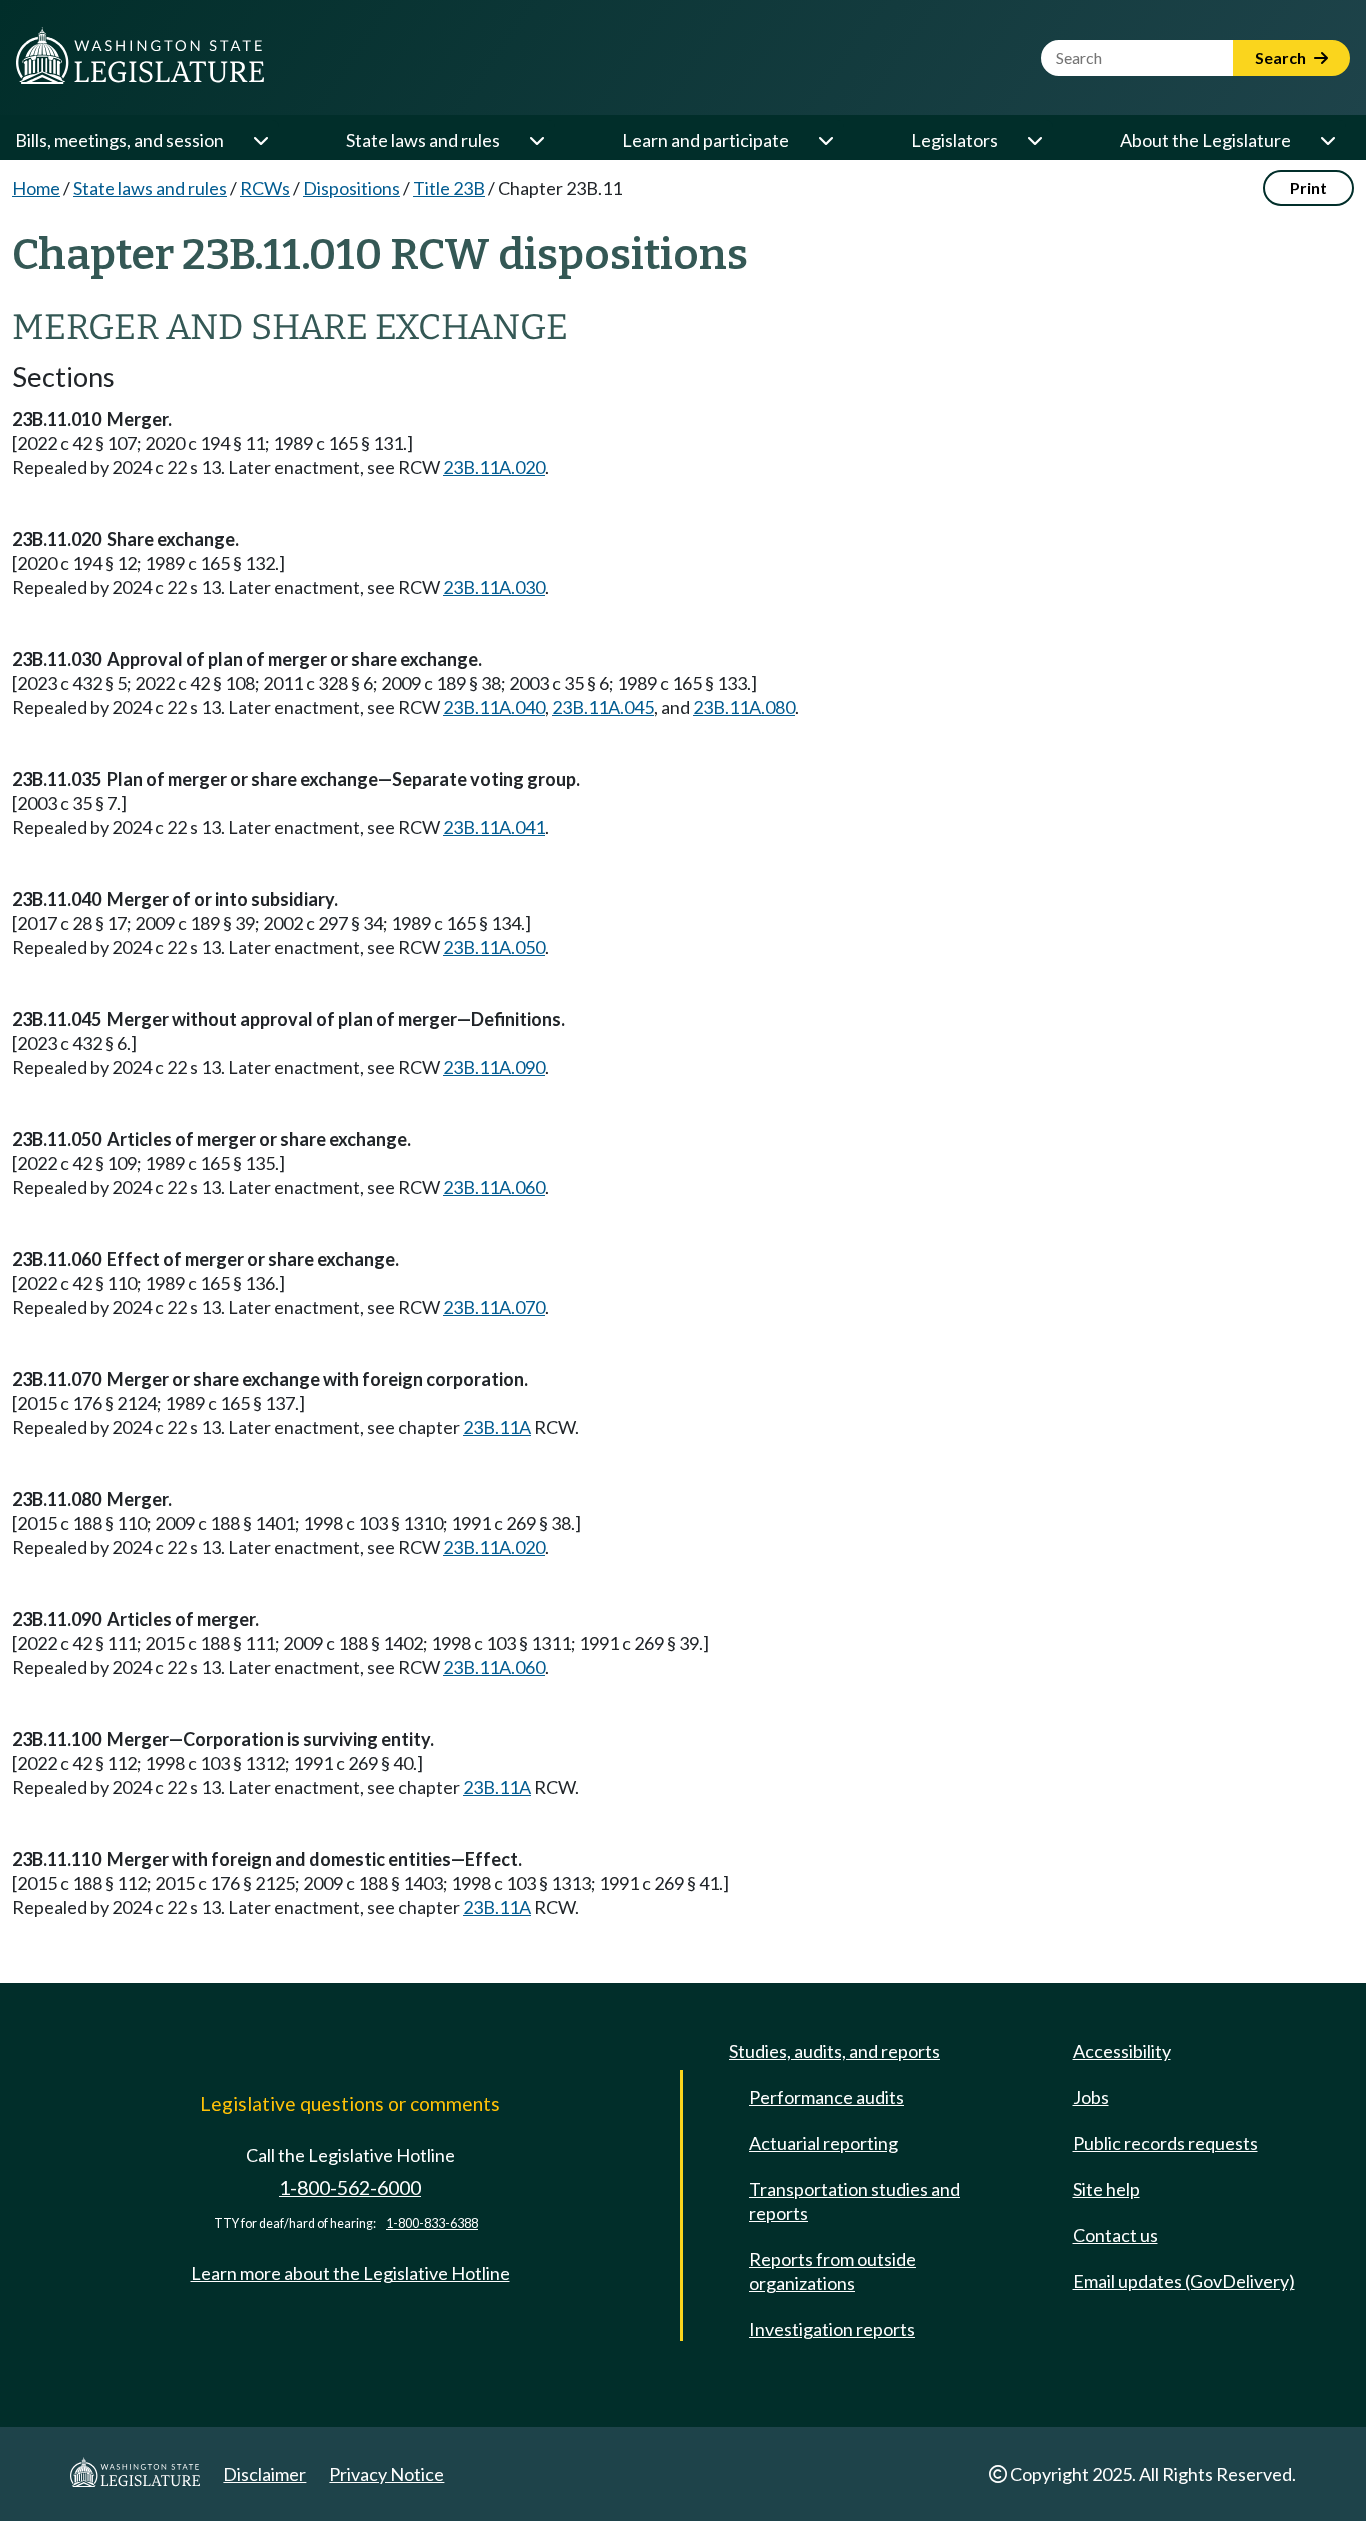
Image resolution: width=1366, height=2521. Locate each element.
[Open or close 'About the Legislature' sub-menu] (1327, 140)
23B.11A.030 (494, 587)
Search (1282, 57)
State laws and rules (423, 140)
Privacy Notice (386, 2474)
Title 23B (449, 188)
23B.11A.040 (494, 707)
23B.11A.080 (744, 707)
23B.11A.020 (494, 467)
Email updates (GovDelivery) (1184, 2281)
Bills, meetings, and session (119, 140)
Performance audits (826, 2097)
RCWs (265, 188)
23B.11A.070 (494, 1307)
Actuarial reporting (823, 2143)
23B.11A (497, 1427)
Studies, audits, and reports (834, 2051)
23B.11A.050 (494, 947)
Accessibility (1122, 2051)
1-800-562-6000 (350, 2187)
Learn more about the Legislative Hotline (350, 2273)
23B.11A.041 (494, 827)
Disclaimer (264, 2474)
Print (1308, 187)
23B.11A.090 (494, 1067)
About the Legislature (1205, 140)
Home (36, 188)
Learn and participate (705, 140)
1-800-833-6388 (432, 2223)
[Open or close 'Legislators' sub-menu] (1034, 140)
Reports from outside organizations (832, 2271)
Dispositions (351, 188)
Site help (1106, 2189)
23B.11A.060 (494, 1187)
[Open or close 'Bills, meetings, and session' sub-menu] (260, 140)
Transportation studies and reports (854, 2201)
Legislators (954, 140)
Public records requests (1165, 2143)
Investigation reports (832, 2329)
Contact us (1115, 2235)
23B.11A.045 (603, 707)
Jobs (1091, 2097)
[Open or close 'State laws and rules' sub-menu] (536, 140)
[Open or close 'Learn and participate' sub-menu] (825, 140)
